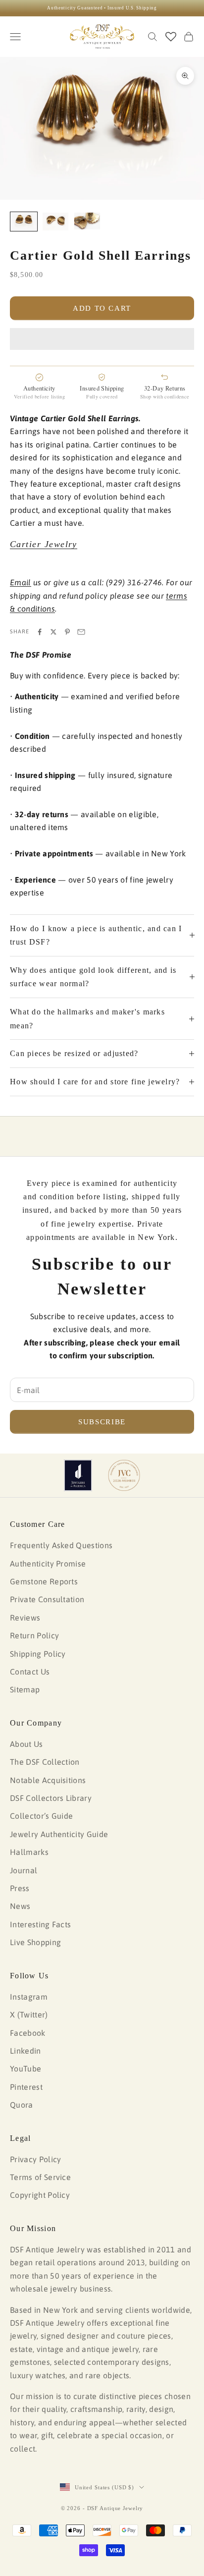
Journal (24, 1870)
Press (20, 1888)
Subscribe (102, 1422)
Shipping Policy (38, 1654)
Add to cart (102, 308)
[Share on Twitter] (53, 632)
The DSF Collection (45, 1762)
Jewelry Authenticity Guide (59, 1834)
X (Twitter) (29, 2015)
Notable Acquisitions (48, 1780)
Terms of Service (40, 2177)
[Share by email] (81, 632)
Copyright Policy (40, 2195)
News (20, 1906)
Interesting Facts (40, 1924)
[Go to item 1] (24, 222)
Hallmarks (29, 1852)
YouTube (25, 2069)
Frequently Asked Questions (61, 1545)
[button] (102, 339)
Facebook (28, 2033)
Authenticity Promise (48, 1564)
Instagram (29, 1997)
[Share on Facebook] (40, 632)
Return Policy (34, 1635)
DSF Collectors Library (51, 1798)
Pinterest (26, 2087)
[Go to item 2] (55, 222)
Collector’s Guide (41, 1816)
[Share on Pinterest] (67, 632)
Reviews (25, 1618)
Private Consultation (47, 1599)
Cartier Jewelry (44, 544)
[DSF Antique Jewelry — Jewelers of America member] (78, 1475)
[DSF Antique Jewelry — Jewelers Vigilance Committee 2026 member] (124, 1475)
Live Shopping (35, 1942)
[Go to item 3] (87, 221)
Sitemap (25, 1689)
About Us (26, 1744)
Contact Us (30, 1672)
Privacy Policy (35, 2159)
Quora (22, 2105)
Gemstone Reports (44, 1581)
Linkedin (25, 2051)
